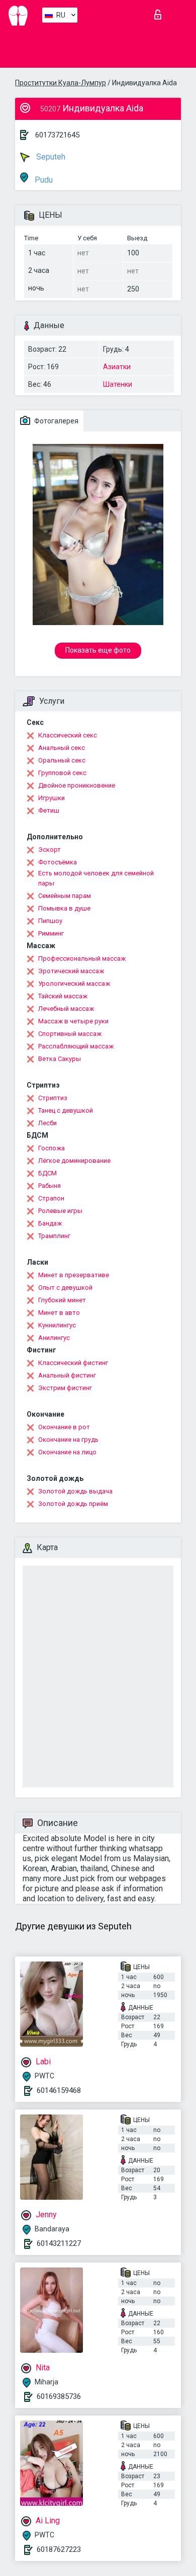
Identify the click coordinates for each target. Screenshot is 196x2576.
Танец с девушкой (66, 1110)
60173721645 (57, 135)
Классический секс (68, 735)
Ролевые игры (60, 1211)
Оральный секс (62, 760)
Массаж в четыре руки (73, 1021)
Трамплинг (54, 1236)
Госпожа (52, 1148)
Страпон (51, 1198)
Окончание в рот (64, 1427)
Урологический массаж (74, 983)
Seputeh (50, 157)
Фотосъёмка (58, 862)
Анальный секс (62, 748)
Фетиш (49, 810)
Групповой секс (62, 773)
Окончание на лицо (67, 1452)
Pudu (43, 180)
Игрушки (52, 798)
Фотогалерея (56, 421)
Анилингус (54, 1338)
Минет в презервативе (74, 1275)
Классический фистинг (73, 1363)
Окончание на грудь (68, 1439)
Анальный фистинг (67, 1375)
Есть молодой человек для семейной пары (96, 878)
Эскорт (50, 850)
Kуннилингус (57, 1325)
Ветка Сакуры (60, 1059)
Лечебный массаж (66, 1009)
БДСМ (47, 1173)
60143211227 (59, 2243)
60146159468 (59, 2090)
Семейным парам (65, 896)
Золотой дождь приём (73, 1504)
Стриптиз (53, 1098)
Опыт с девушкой (65, 1287)
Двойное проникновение (77, 785)
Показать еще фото (98, 650)
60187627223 (59, 2549)
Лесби (47, 1123)
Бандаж (50, 1223)
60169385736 (59, 2396)
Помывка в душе (64, 908)
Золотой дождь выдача (75, 1491)
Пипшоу (50, 921)
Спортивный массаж (70, 1034)
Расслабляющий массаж (76, 1046)
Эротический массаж (71, 971)
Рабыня (50, 1186)
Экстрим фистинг (65, 1388)
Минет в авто (59, 1313)
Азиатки (117, 367)
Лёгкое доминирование (74, 1161)
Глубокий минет (62, 1300)
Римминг (51, 933)
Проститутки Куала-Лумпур (61, 83)
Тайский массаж (63, 996)
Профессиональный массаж (82, 958)
